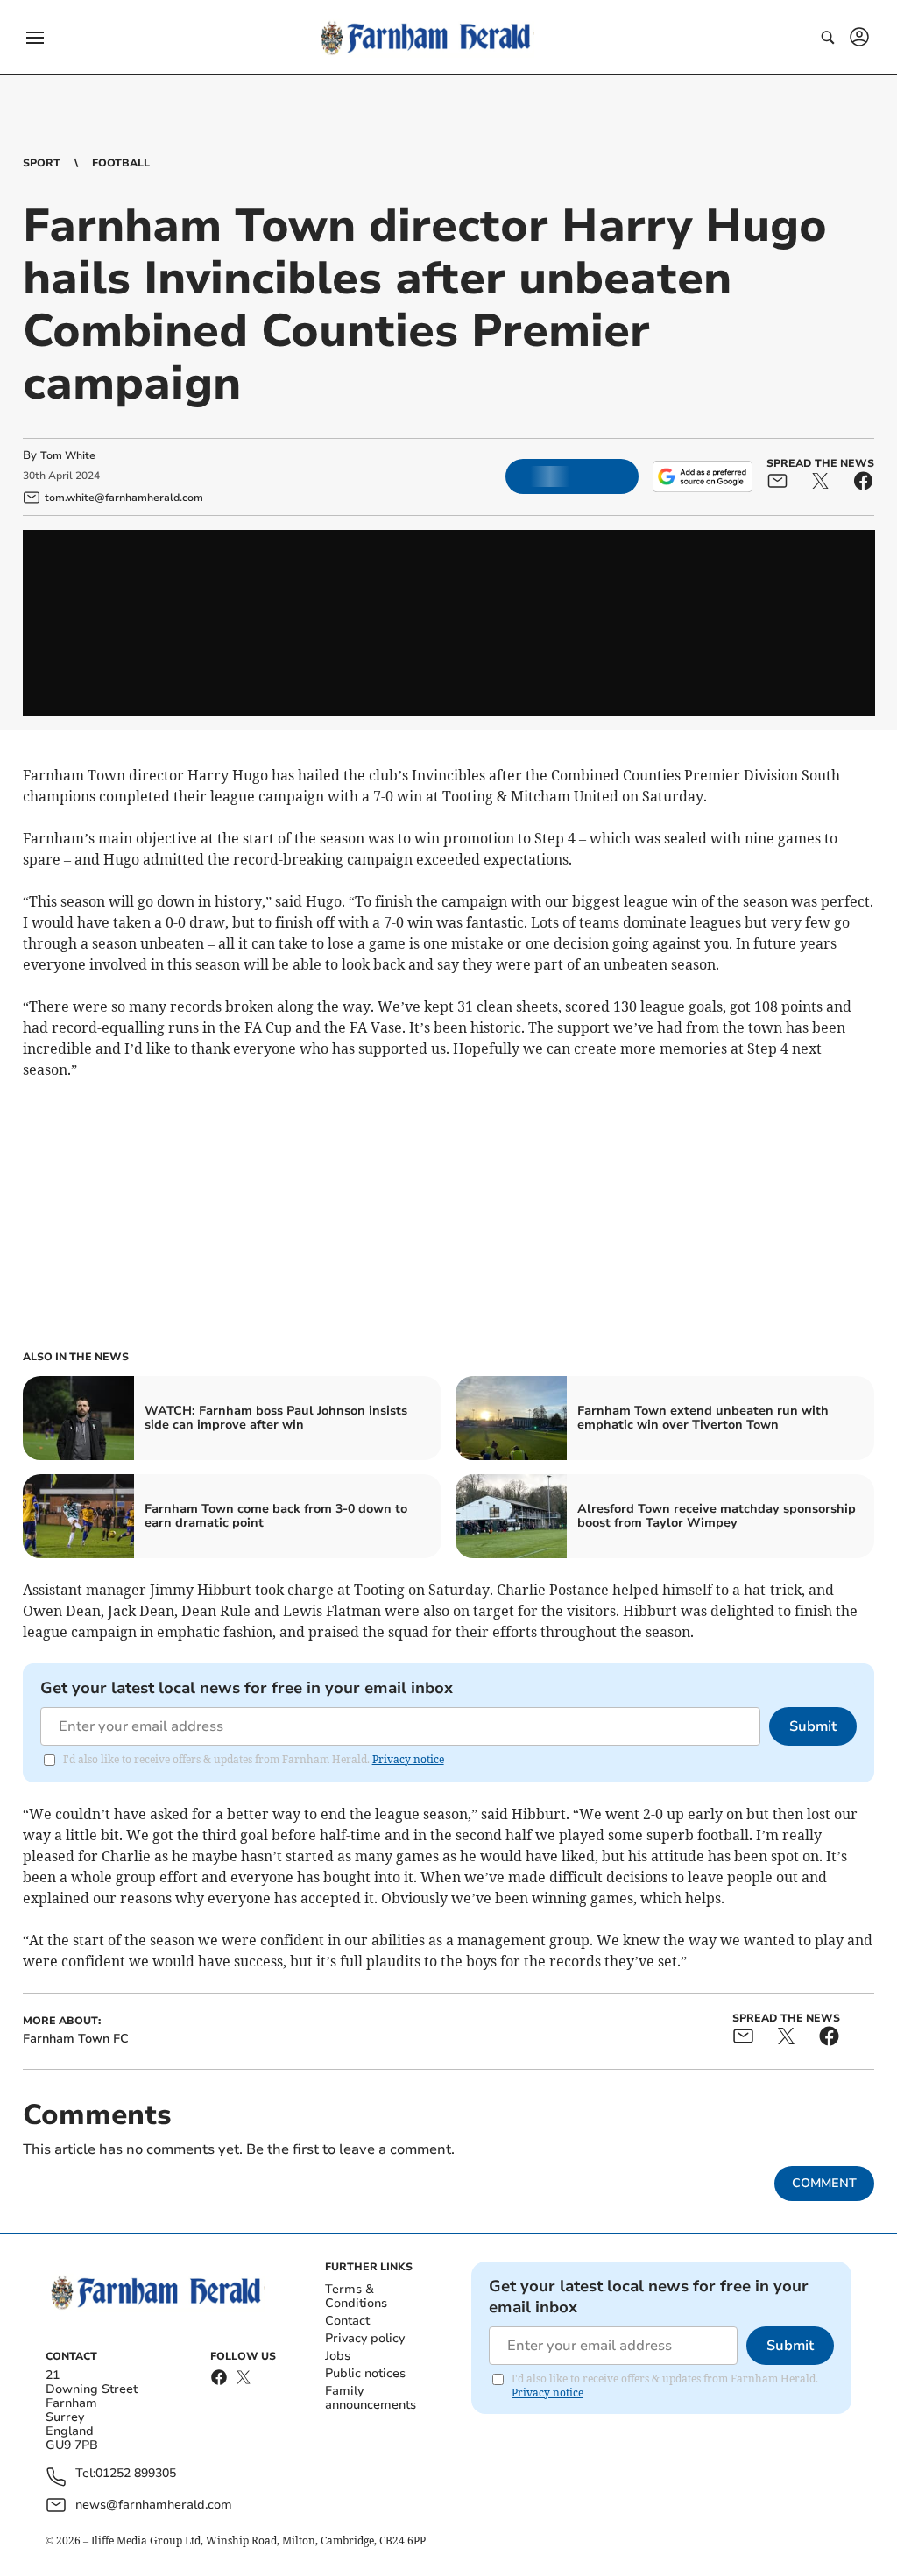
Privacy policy (365, 2338)
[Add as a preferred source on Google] (703, 476)
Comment (824, 2183)
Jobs (338, 2356)
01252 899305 (136, 2474)
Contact (347, 2321)
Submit (813, 1726)
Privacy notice (408, 1759)
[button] (35, 38)
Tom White (68, 455)
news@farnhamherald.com (154, 2505)
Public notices (365, 2373)
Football (121, 163)
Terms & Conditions (356, 2296)
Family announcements (371, 2398)
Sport (42, 163)
